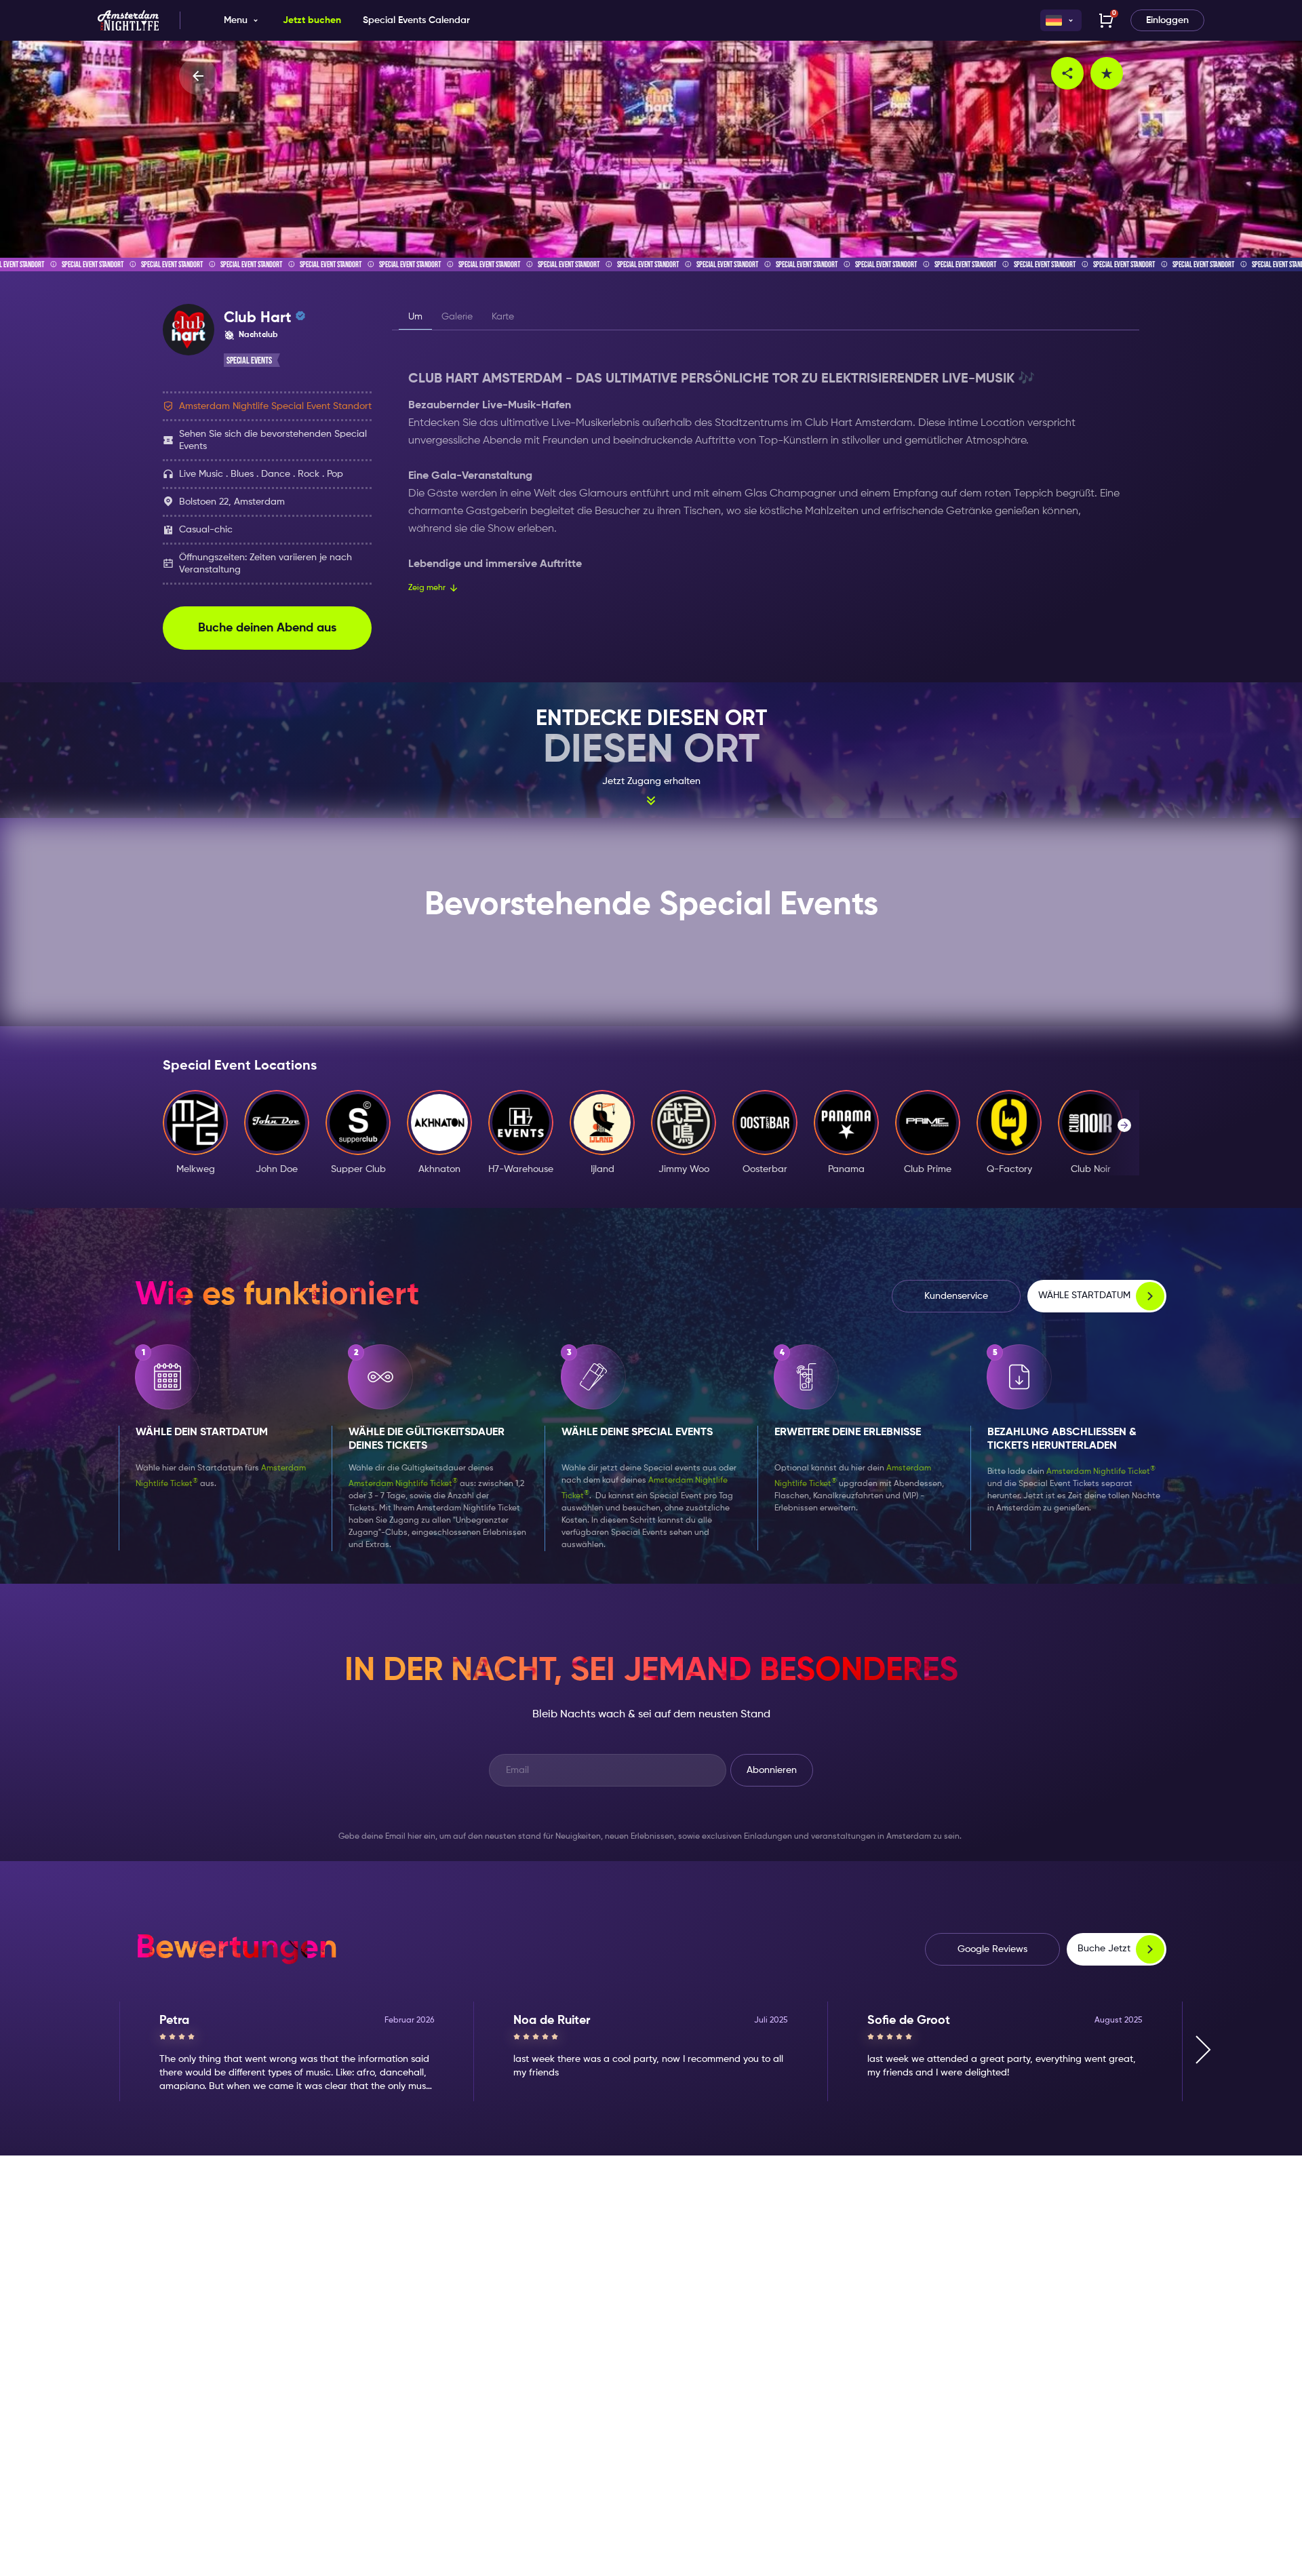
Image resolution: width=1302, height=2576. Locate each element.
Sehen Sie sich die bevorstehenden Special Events (273, 440)
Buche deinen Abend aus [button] (267, 628)
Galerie (457, 317)
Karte (503, 317)
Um (415, 317)
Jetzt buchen (312, 20)
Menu (236, 20)
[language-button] (1061, 20)
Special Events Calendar (416, 20)
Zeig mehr (427, 588)
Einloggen (1167, 20)
